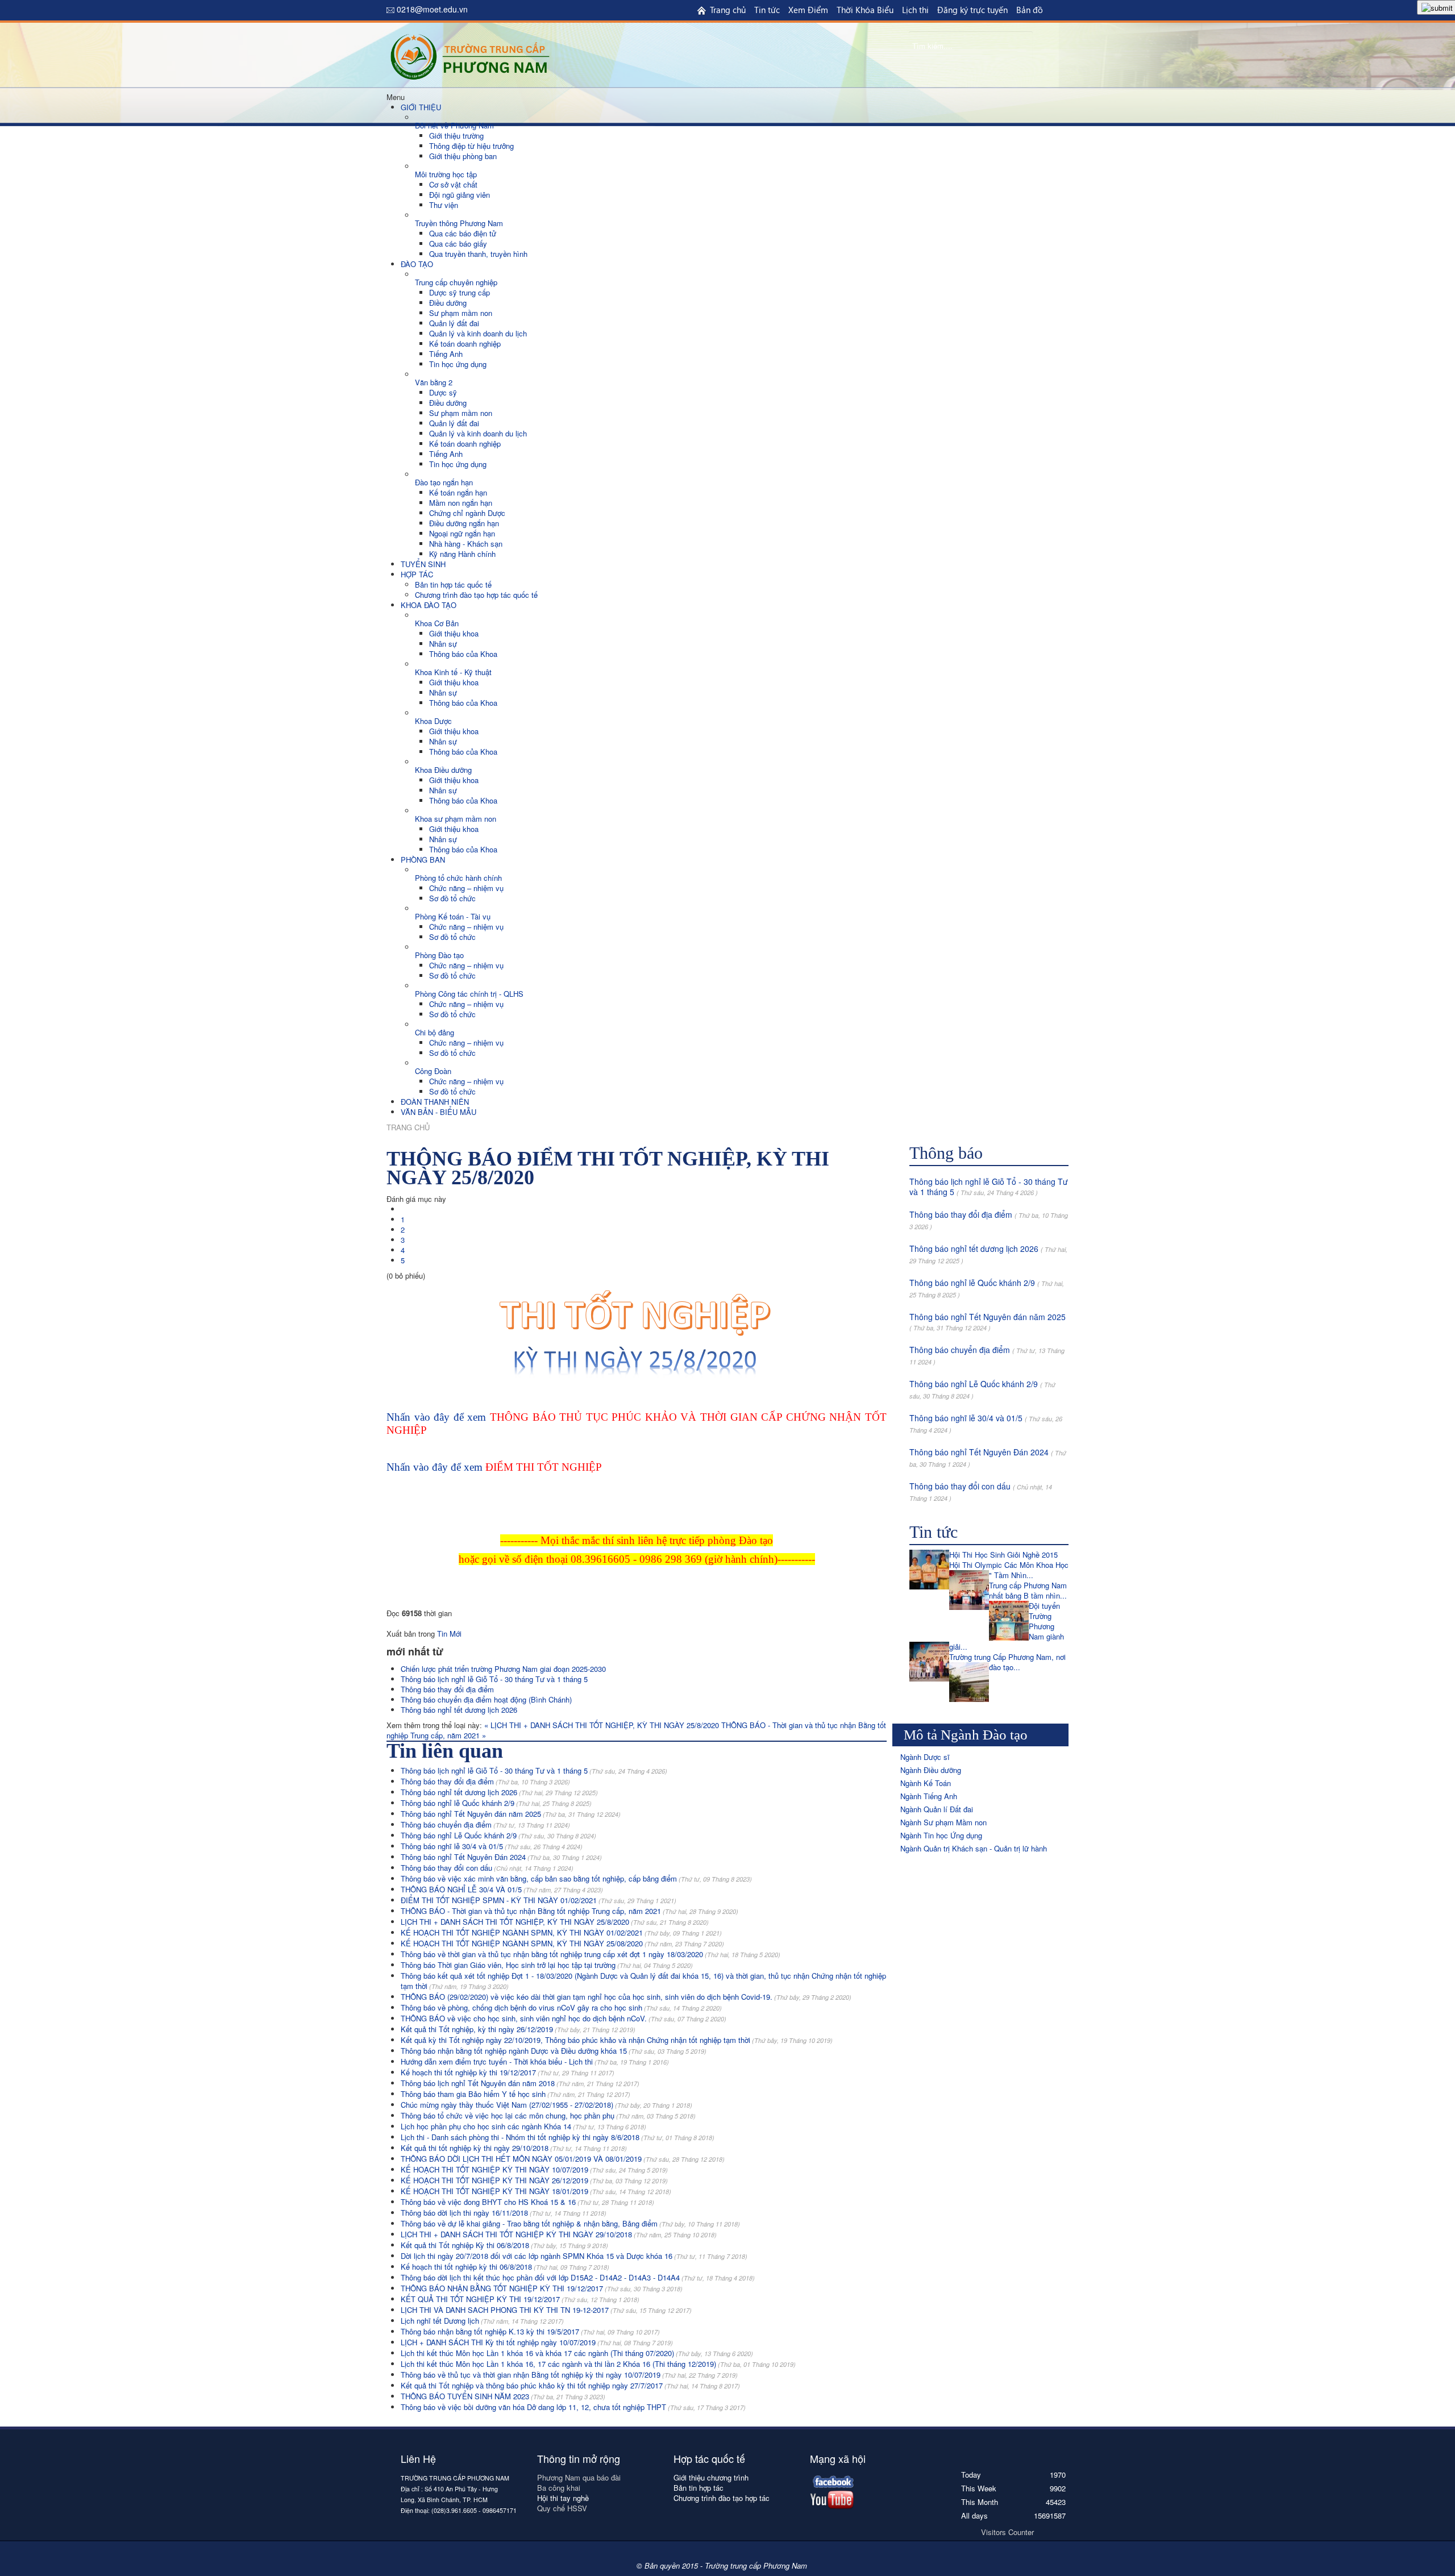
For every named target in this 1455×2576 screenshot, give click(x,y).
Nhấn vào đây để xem (494, 1467)
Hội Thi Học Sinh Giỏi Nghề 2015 (1003, 1555)
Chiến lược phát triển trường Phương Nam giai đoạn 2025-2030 (503, 1669)
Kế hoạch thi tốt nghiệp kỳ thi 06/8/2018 (505, 2267)
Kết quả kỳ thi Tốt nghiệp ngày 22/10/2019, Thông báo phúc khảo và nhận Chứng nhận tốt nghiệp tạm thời (617, 2040)
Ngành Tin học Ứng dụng (941, 1835)
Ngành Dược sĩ (925, 1757)
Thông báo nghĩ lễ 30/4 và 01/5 (492, 1846)
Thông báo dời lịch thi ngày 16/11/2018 (504, 2213)
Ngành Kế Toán (926, 1783)
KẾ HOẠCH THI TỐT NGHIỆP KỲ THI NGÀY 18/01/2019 (536, 2191)
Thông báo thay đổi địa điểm (447, 1689)
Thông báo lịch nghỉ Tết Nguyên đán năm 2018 (520, 2083)
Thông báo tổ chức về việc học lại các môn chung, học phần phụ (548, 2115)
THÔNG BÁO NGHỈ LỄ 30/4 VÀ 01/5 (502, 1889)
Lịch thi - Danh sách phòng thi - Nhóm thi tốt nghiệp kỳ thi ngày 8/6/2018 (558, 2137)
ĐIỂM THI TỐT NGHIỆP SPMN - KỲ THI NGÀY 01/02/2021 (539, 1900)
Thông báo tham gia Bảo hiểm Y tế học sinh (516, 2094)
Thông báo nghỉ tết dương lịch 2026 (459, 1710)
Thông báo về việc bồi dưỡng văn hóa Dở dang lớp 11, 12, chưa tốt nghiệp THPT (573, 2407)
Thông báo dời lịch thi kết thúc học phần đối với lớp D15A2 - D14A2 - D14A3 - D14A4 (578, 2277)
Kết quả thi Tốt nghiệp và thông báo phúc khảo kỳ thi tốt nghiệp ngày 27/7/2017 (570, 2385)
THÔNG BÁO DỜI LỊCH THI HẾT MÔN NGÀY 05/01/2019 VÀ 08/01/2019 (563, 2159)
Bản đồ (1030, 10)
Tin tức (767, 10)
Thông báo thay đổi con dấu (487, 1868)
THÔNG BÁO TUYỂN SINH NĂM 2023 (503, 2396)
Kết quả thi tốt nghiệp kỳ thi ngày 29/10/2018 (514, 2148)
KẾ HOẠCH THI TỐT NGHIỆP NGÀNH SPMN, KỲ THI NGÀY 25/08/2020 (562, 1943)
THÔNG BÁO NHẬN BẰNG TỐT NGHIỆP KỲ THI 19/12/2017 (542, 2288)
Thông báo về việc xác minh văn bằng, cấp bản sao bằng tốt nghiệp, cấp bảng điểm (576, 1878)
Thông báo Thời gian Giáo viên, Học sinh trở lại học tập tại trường (547, 1965)
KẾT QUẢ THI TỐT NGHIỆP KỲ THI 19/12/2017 (520, 2299)
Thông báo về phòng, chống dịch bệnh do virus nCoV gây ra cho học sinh (561, 2007)
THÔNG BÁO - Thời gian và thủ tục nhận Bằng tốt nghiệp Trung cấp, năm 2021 (569, 1911)
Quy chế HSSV (562, 2508)
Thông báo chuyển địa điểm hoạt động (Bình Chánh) (486, 1699)
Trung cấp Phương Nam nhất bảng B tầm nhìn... (1028, 1590)
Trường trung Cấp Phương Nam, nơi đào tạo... (1007, 1662)
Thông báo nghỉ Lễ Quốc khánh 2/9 (498, 1835)
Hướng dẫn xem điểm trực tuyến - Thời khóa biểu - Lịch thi (535, 2061)
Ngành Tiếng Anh (929, 1796)
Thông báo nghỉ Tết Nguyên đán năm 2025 (511, 1814)
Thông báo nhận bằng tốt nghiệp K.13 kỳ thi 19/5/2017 (530, 2331)
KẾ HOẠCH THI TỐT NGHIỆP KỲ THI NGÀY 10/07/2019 (534, 2169)
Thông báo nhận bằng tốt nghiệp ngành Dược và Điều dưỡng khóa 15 (554, 2051)
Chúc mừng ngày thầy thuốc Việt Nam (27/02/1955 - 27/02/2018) (546, 2105)
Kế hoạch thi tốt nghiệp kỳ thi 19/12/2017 (508, 2072)
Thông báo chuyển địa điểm (485, 1824)
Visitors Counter (1007, 2532)
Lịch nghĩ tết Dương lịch (482, 2321)
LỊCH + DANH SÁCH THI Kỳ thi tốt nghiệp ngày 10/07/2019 (537, 2342)
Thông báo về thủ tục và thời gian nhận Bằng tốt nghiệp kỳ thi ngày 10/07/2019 (569, 2375)
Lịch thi (915, 10)
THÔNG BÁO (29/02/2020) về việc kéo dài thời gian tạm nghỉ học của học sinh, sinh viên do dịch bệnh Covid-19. (626, 1997)
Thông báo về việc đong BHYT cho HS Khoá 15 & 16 (527, 2202)
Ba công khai (560, 2488)
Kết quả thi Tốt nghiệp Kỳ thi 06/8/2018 (504, 2245)
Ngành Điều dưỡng (931, 1770)
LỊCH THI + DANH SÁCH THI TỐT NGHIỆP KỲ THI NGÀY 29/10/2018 (559, 2234)
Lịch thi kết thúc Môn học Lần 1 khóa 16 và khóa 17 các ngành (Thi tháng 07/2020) (577, 2353)
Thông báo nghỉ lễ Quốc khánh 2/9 (496, 1803)
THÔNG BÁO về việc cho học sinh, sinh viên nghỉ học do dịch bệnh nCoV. (564, 2018)
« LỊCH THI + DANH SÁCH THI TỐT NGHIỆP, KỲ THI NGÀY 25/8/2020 (603, 1725)
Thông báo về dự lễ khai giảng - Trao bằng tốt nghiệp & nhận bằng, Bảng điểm (570, 2223)
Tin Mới (449, 1634)
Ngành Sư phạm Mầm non (943, 1822)
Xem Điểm (808, 10)
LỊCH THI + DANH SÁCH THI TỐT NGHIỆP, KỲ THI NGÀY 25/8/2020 (555, 1922)
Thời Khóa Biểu (865, 10)
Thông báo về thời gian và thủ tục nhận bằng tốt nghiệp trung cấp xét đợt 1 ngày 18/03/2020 (591, 1954)
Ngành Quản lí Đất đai (937, 1809)
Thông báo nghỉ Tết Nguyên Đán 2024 (501, 1857)
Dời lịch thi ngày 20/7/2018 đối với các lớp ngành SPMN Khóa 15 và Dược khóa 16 (574, 2256)
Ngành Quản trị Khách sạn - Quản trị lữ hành (974, 1848)
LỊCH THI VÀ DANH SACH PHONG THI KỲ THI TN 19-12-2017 (546, 2310)
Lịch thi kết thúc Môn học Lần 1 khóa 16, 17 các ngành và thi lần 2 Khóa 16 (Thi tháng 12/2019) (598, 2364)
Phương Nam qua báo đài (579, 2477)
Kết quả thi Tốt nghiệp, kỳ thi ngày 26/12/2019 (518, 2029)
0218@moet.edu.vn (432, 9)
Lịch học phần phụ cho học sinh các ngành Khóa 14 (523, 2126)
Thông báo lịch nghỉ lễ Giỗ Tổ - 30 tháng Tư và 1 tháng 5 (494, 1679)
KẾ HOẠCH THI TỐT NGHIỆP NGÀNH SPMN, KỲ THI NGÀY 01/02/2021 (561, 1932)
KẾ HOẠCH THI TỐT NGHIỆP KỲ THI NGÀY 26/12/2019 (534, 2180)
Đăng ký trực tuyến (972, 10)
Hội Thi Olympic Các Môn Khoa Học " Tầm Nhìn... (1009, 1570)
